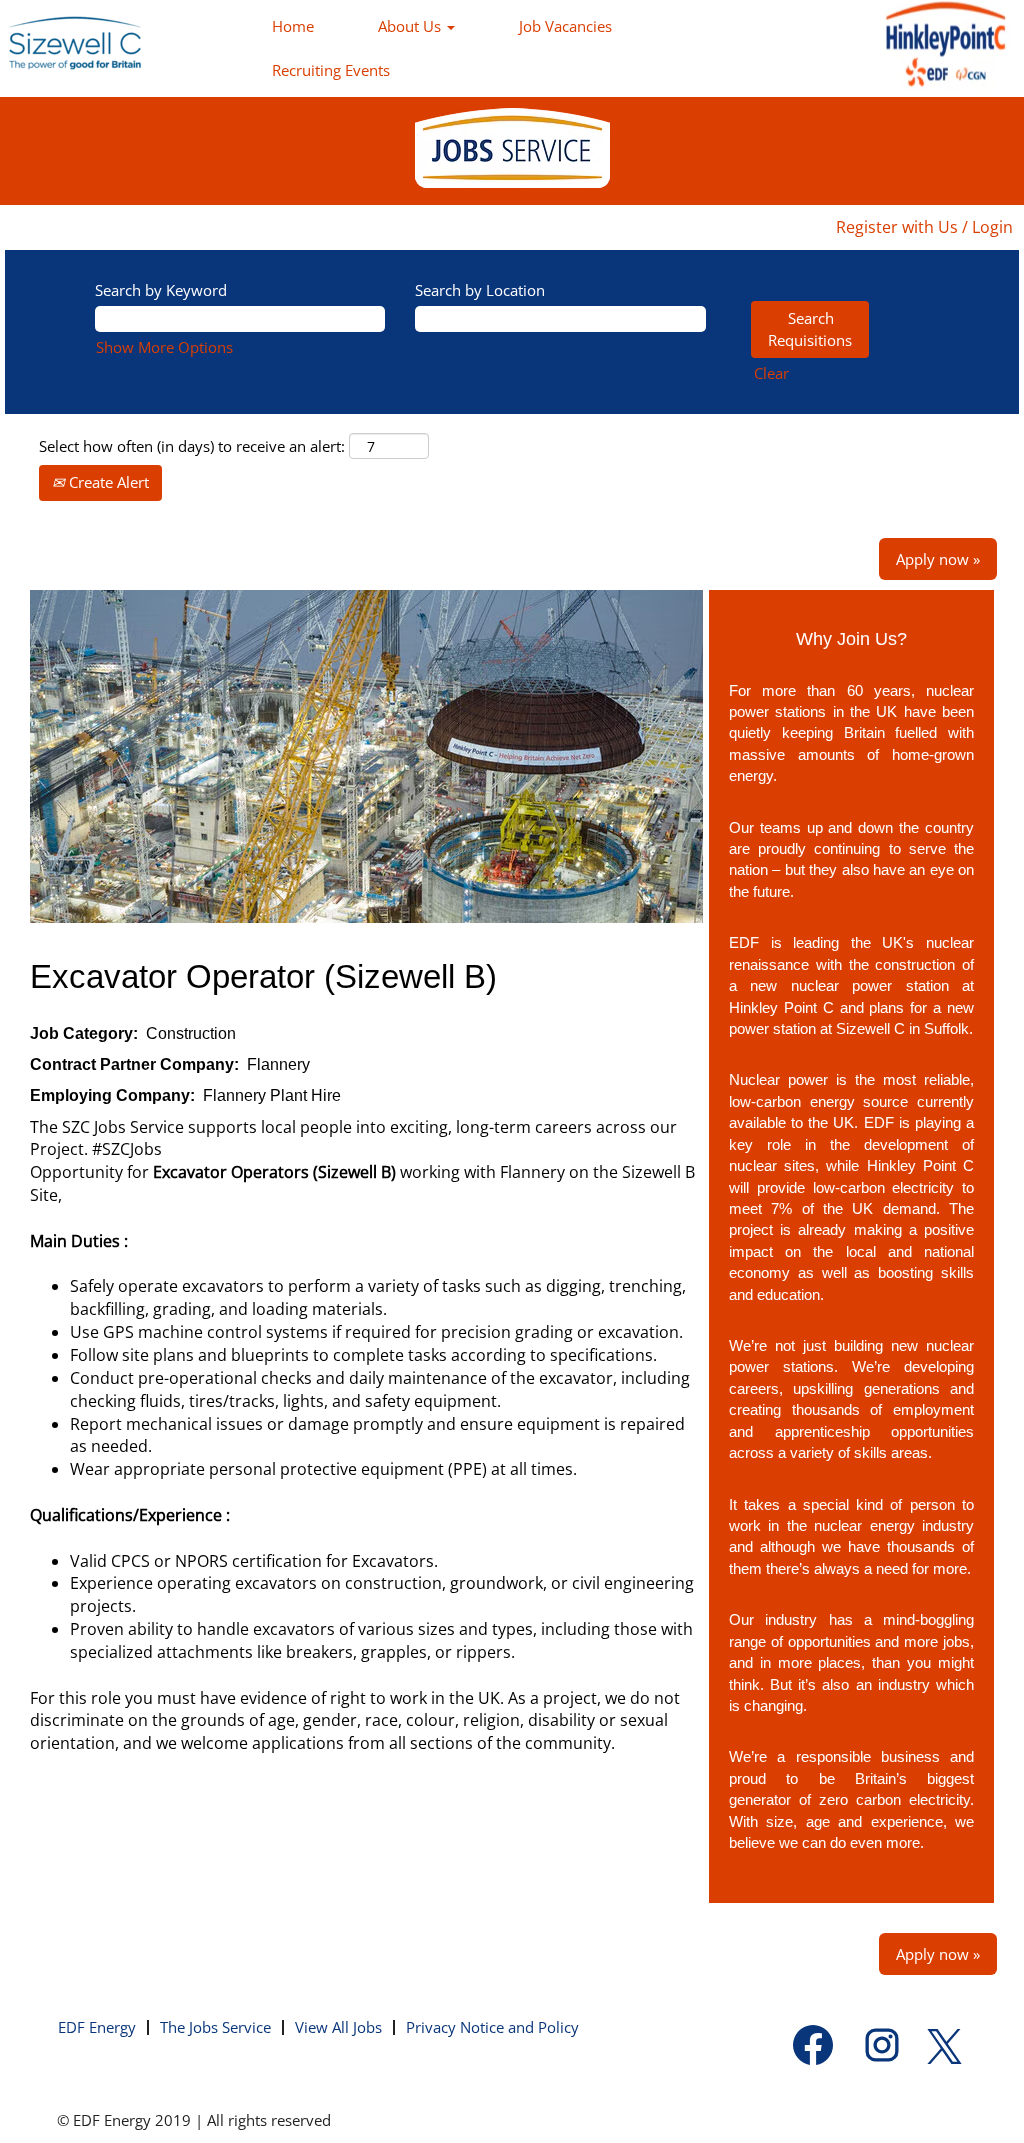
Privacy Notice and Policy (492, 2027)
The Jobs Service (215, 2027)
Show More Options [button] (164, 347)
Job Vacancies (565, 26)
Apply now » (938, 559)
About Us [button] (411, 26)
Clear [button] (771, 373)
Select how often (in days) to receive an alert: (192, 446)
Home (293, 26)
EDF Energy (97, 2027)
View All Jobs (338, 2027)
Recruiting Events (331, 70)
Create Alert (107, 482)
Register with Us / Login (924, 227)
